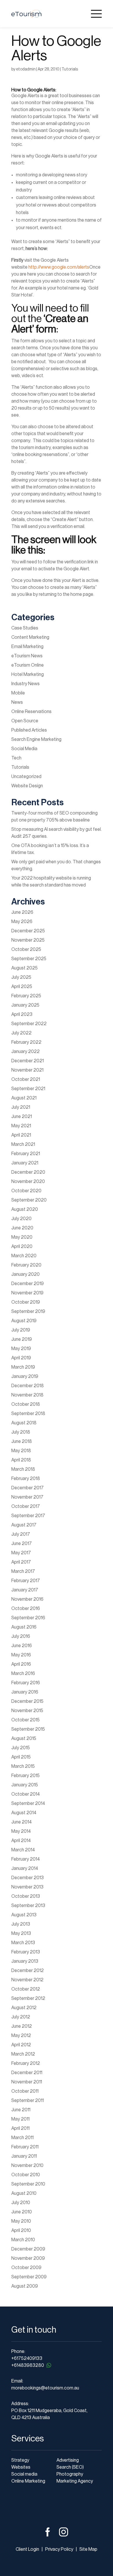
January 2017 (25, 1590)
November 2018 (27, 1395)
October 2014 (25, 1794)
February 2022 (26, 1042)
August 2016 (24, 1627)
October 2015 (25, 1720)
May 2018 (21, 1451)
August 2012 (24, 2008)
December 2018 (28, 1386)
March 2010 (23, 2240)
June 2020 (22, 1228)
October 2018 (26, 1404)
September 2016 (28, 1618)
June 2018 (22, 1441)
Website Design (27, 786)
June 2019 (22, 1339)
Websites (21, 2467)
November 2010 (27, 2166)
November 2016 (27, 1599)
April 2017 (21, 1562)
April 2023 (22, 1014)
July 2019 (21, 1330)
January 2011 (24, 2156)
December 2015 (27, 1701)
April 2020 (22, 1247)
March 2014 (23, 1850)
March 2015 (23, 1766)
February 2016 (26, 1683)
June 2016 (22, 1646)
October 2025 (26, 949)
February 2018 (26, 1479)
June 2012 (22, 2026)
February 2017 (26, 1581)
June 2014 (21, 1822)
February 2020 (26, 1265)
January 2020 (25, 1274)
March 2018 (23, 1469)
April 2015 (21, 1757)
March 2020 (24, 1256)
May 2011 (20, 2119)
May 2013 (21, 1933)
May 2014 (21, 1831)
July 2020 (21, 1219)
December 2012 (28, 1971)
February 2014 (25, 1859)
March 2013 (23, 1943)
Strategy (20, 2460)
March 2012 (23, 2054)
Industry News (25, 684)
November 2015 (27, 1711)
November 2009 (28, 2258)
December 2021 (28, 1061)
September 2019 (28, 1311)
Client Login (27, 2549)
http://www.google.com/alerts (59, 267)
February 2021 (26, 1154)
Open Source (25, 721)
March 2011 (22, 2138)
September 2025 (29, 959)
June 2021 (22, 1117)
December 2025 (28, 931)
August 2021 (24, 1098)
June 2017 (22, 1544)
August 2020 (25, 1209)
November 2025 (28, 940)
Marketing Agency (75, 2481)
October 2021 (26, 1079)
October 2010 (26, 2175)
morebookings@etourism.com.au (45, 2388)
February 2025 (26, 996)
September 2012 (28, 1998)
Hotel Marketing (28, 674)
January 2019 (25, 1376)
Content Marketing (30, 637)
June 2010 (22, 2212)
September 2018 (28, 1414)
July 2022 (21, 1033)
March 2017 (23, 1571)
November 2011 (27, 2082)
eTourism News (27, 656)
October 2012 (26, 1989)
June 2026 (22, 912)
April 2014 (21, 1841)
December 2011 (27, 2073)
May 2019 (21, 1349)
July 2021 (21, 1107)
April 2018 (21, 1460)
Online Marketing (28, 2481)
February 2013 (26, 1952)
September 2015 (28, 1729)
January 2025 (25, 1005)
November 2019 (27, 1293)
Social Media (24, 749)
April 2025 (22, 987)
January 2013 (25, 1961)
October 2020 (26, 1191)
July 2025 (21, 977)
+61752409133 (27, 2358)
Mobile (18, 693)
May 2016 (21, 1655)
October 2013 (26, 1896)
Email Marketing (27, 647)
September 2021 (28, 1089)
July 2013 (21, 1924)
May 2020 (22, 1237)
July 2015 (21, 1748)
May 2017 (21, 1553)
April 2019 (21, 1358)
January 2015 (25, 1785)
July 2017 (21, 1534)
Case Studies (25, 628)
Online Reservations (31, 712)
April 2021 (21, 1135)
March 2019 (23, 1367)
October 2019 (26, 1302)
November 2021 (27, 1070)
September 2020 (29, 1200)
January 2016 (25, 1692)
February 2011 (25, 2147)
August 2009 (25, 2286)
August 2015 (24, 1739)
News (17, 702)
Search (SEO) (70, 2467)
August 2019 (24, 1321)
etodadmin (26, 69)
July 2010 (21, 2203)
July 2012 (21, 2017)
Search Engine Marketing (36, 739)
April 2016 (21, 1664)
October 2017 (26, 1506)
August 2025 (24, 968)
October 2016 (26, 1609)
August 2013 (24, 1915)
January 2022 (25, 1052)
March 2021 (23, 1144)
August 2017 (24, 1525)
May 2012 (21, 2036)
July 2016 (21, 1636)
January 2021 (25, 1163)
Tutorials (70, 69)
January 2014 (25, 1868)
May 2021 (21, 1126)
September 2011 (28, 2101)
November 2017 (27, 1497)
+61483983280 (28, 2365)
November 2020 (28, 1182)
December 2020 (28, 1172)
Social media (24, 2474)
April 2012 (21, 2045)
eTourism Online (28, 665)
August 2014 (24, 1813)
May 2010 (21, 2221)
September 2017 (28, 1516)
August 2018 (24, 1423)
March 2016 (23, 1674)
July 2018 (21, 1432)
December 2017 (28, 1488)
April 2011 (20, 2128)
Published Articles (29, 730)
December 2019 (28, 1284)
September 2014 (28, 1803)
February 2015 (25, 1776)
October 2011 (25, 2091)
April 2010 (21, 2231)
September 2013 (28, 1906)
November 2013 (27, 1887)
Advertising (68, 2460)
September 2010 (28, 2184)
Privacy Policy (59, 2549)
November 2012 (27, 1980)
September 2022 (29, 1024)
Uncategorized (26, 777)
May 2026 (22, 922)
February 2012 (26, 2063)
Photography (70, 2474)
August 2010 (24, 2193)
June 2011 (21, 2110)
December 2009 (28, 2249)
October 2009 (26, 2268)
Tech (16, 758)
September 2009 (29, 2277)
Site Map (88, 2549)
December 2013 (28, 1878)
